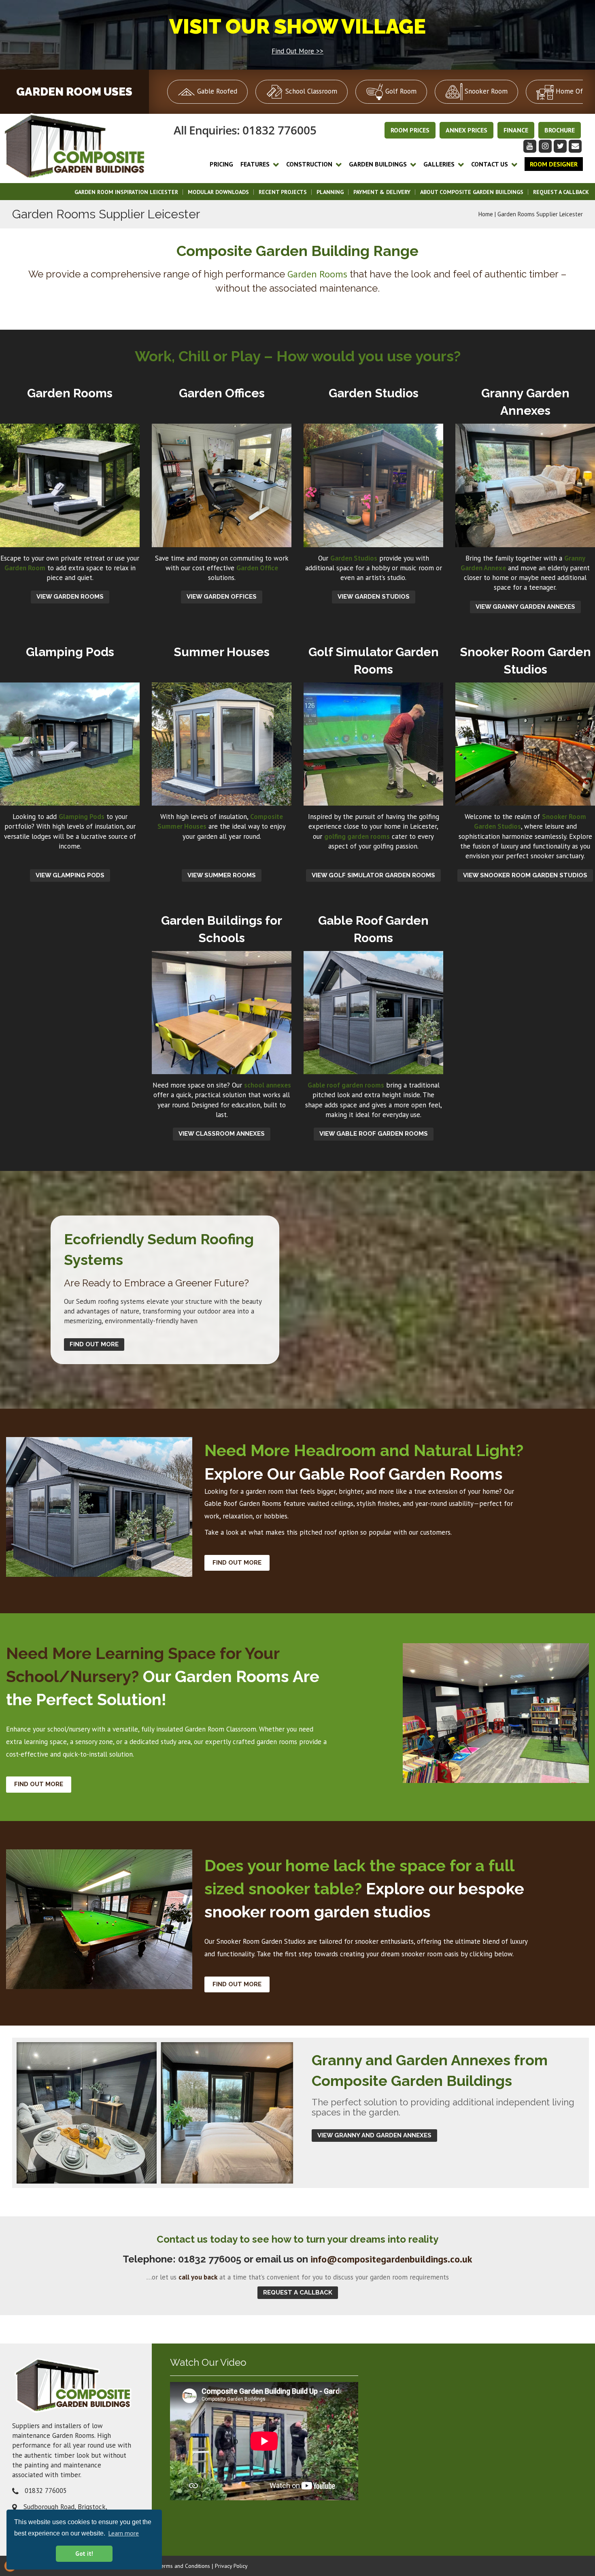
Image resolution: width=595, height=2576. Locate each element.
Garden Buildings (378, 164)
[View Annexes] (155, 2113)
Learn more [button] (123, 2533)
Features (255, 164)
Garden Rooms (317, 274)
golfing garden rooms (357, 836)
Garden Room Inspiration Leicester (126, 192)
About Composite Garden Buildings (472, 192)
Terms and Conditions (184, 2566)
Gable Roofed (216, 91)
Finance (516, 130)
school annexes (268, 1085)
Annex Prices (466, 130)
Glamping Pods (82, 817)
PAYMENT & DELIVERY (382, 192)
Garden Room (25, 568)
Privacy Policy (231, 2566)
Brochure (560, 130)
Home (486, 214)
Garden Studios (354, 558)
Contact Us (490, 164)
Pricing (221, 164)
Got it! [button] (84, 2554)
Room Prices (410, 130)
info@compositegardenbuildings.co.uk (391, 2259)
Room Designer (554, 164)
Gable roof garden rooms (346, 1085)
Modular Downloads (218, 192)
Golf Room (400, 91)
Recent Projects (283, 192)
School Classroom (310, 91)
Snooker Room (485, 91)
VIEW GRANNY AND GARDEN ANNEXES (374, 2135)
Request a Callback (561, 192)
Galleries (439, 164)
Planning (330, 192)
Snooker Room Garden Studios (261, 1941)
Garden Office (257, 568)
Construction (309, 164)
